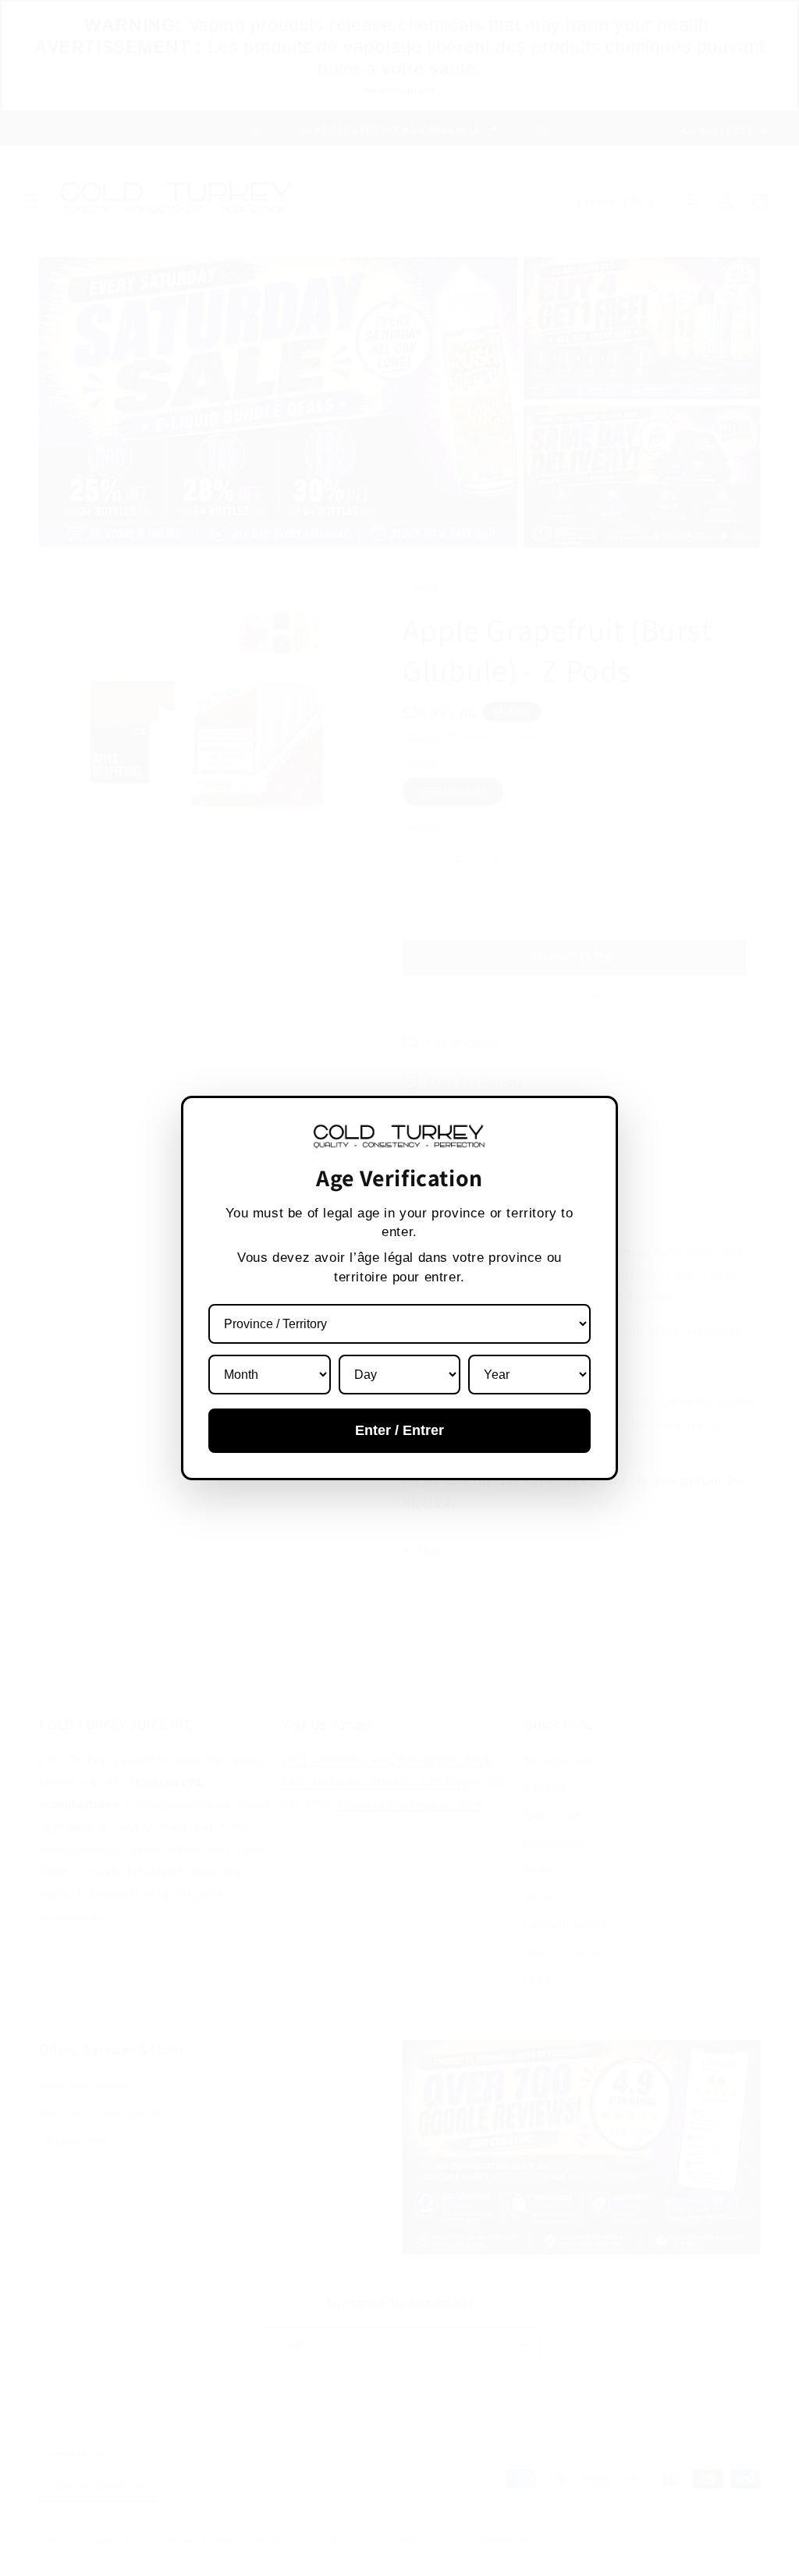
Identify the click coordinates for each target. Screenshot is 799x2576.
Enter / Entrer (399, 1430)
